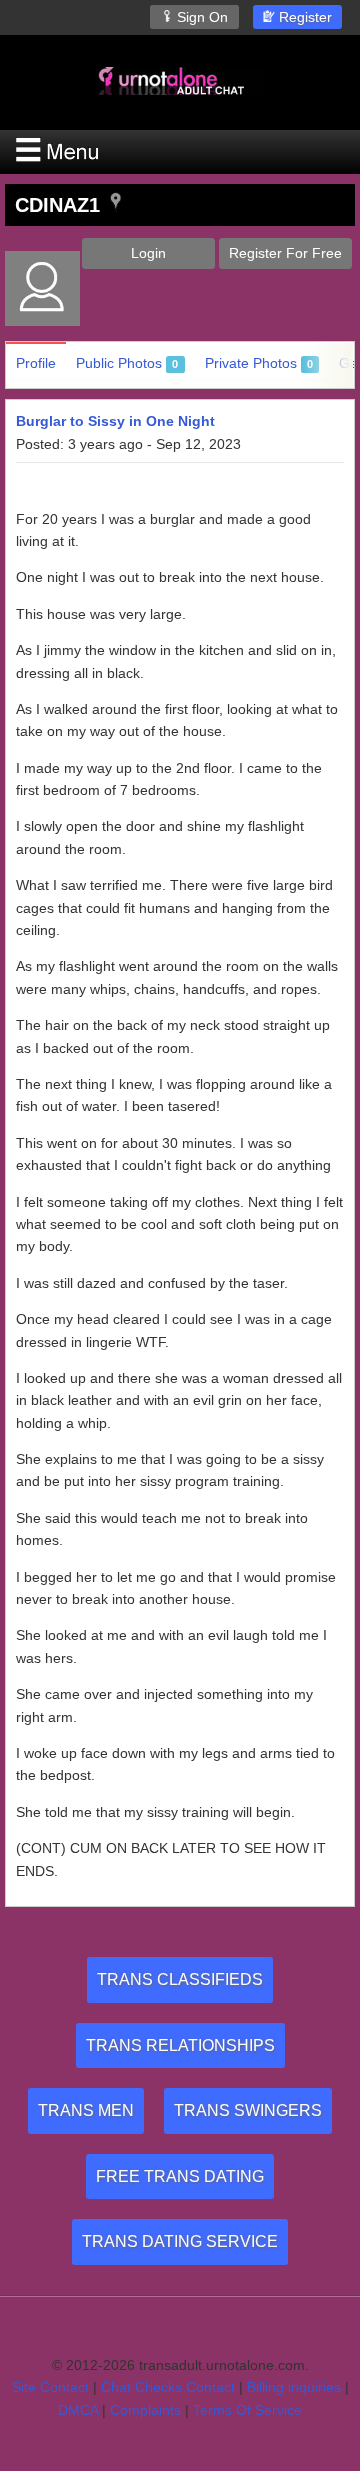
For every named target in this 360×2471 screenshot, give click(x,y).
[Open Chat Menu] (180, 152)
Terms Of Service (247, 2410)
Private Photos (259, 363)
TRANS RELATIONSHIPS (180, 2045)
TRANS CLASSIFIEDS (180, 1979)
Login (148, 253)
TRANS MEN (86, 2110)
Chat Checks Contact (168, 2387)
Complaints (145, 2410)
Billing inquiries (294, 2387)
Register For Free (285, 253)
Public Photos (127, 363)
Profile (36, 363)
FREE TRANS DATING (180, 2176)
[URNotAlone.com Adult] (180, 80)
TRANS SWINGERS (248, 2110)
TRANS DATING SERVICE (180, 2241)
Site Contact (50, 2387)
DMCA (78, 2410)
